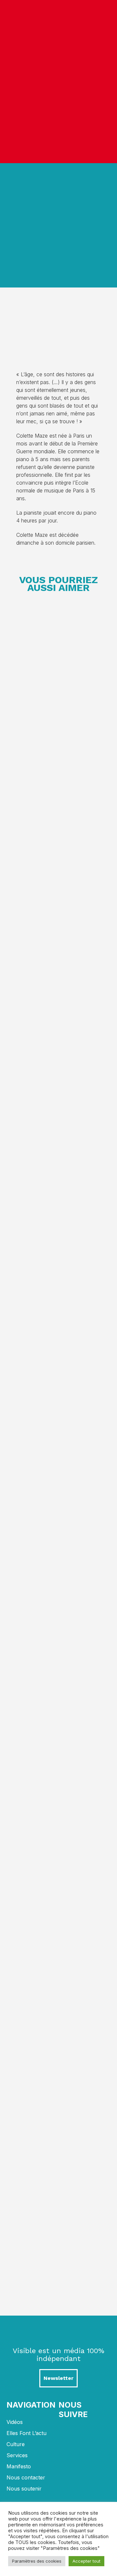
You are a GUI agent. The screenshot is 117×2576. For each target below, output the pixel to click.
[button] (106, 81)
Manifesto (19, 2466)
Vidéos (15, 2422)
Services (17, 2455)
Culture (16, 2444)
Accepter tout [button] (86, 2561)
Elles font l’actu (26, 2433)
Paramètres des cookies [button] (37, 2561)
